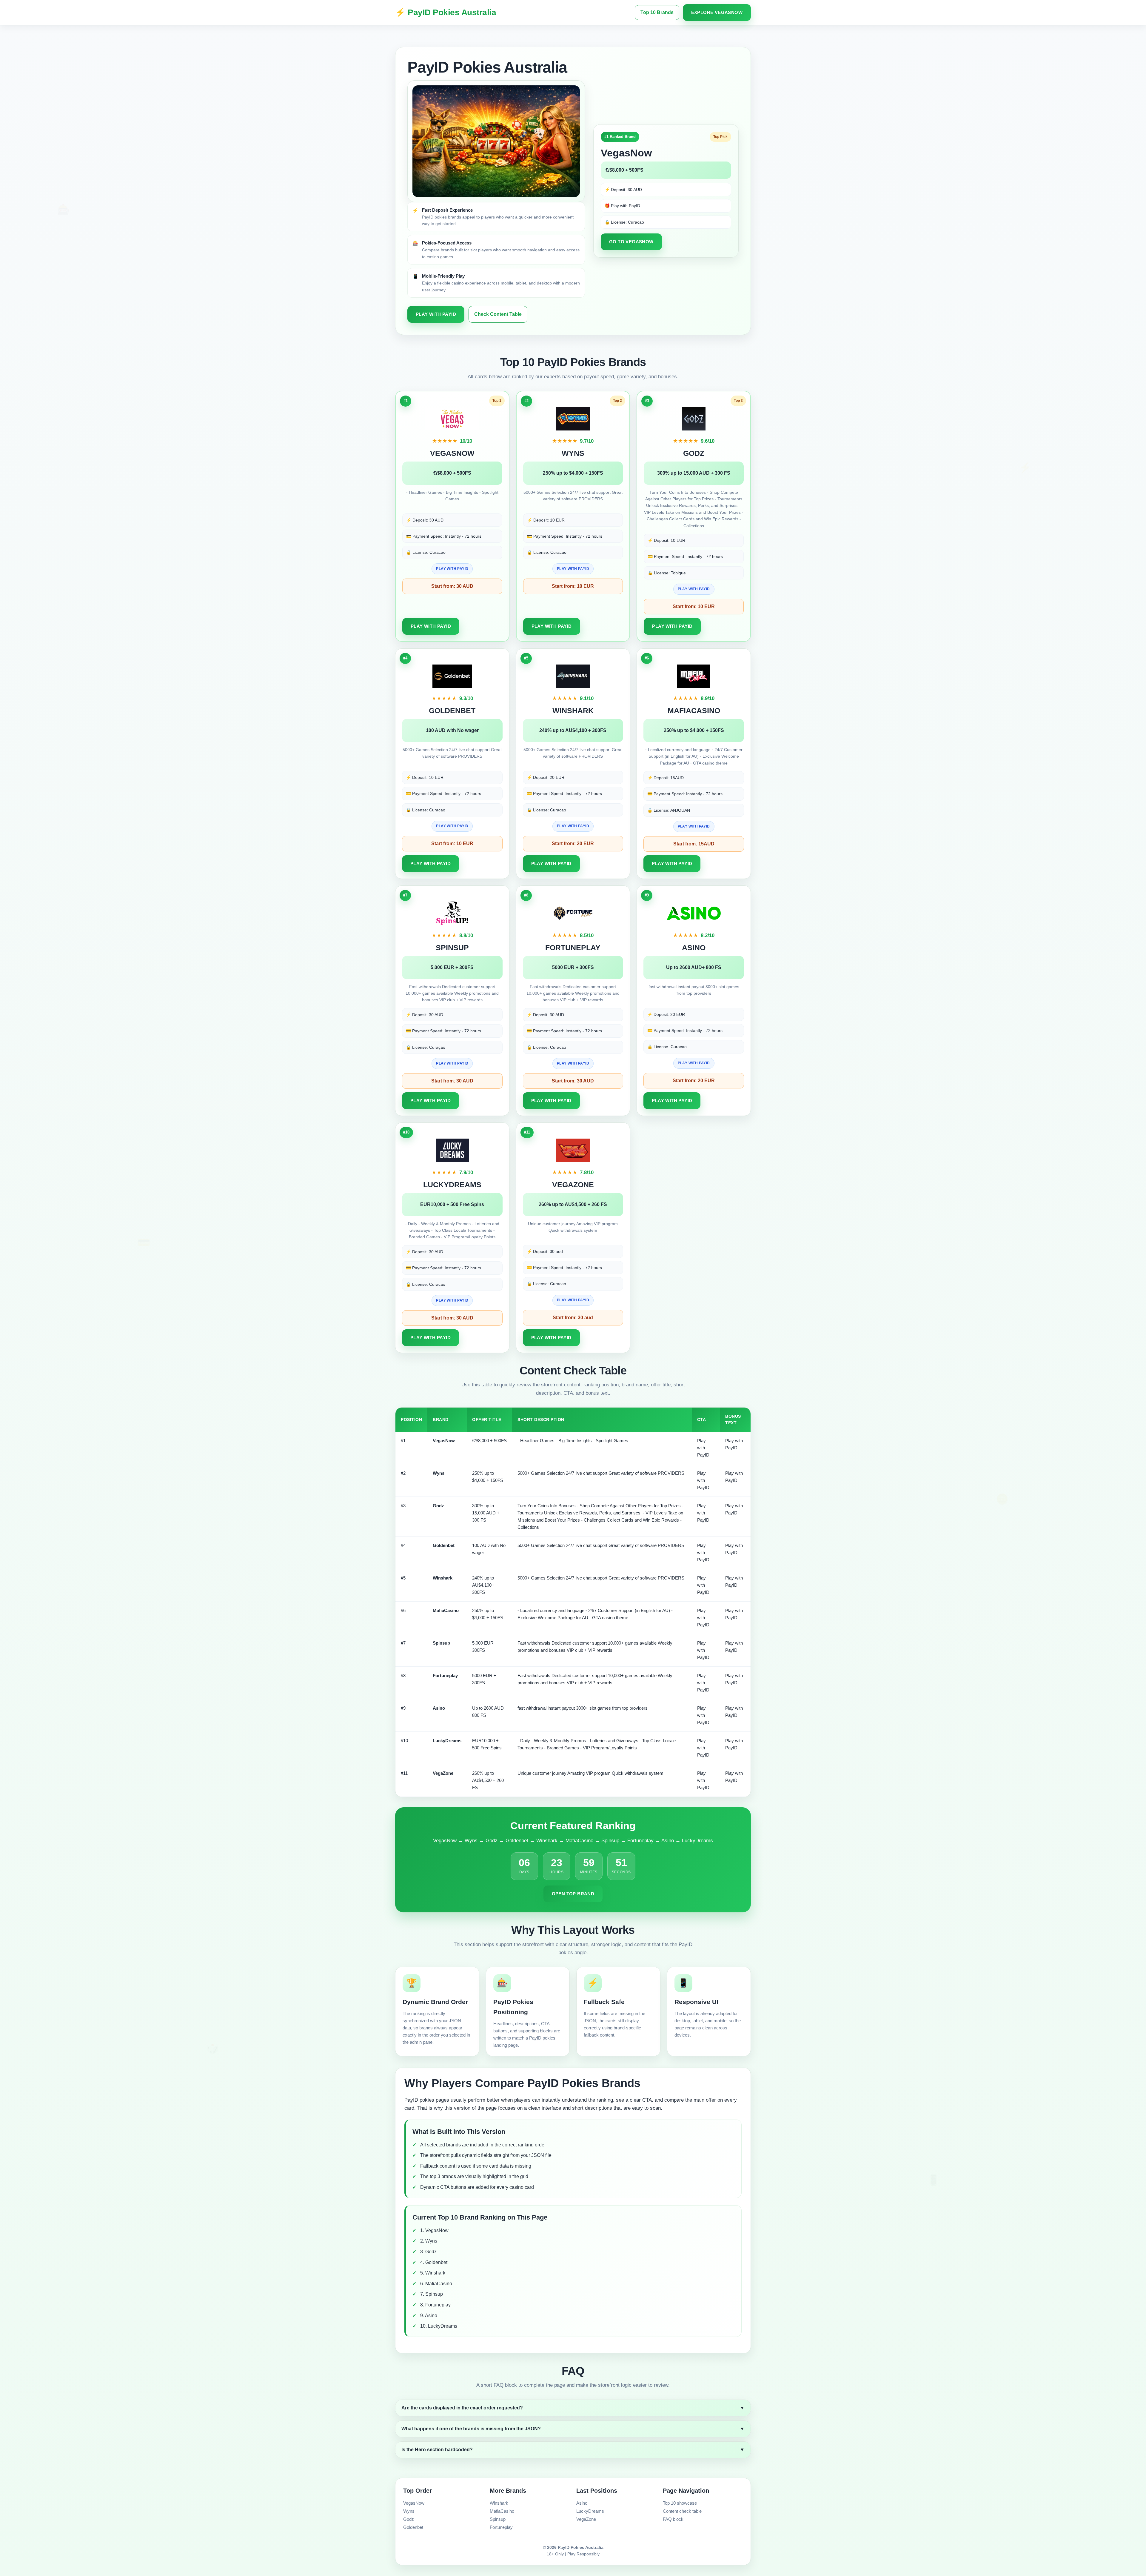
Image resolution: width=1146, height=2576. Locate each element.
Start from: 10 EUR (573, 586)
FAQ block (673, 2519)
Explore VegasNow (717, 12)
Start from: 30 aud (573, 1318)
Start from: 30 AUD (452, 586)
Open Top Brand (573, 1894)
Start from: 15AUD (694, 844)
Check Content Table (498, 314)
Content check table (682, 2511)
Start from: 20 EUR (573, 843)
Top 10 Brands (657, 12)
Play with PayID (436, 314)
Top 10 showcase (680, 2503)
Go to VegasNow (631, 242)
